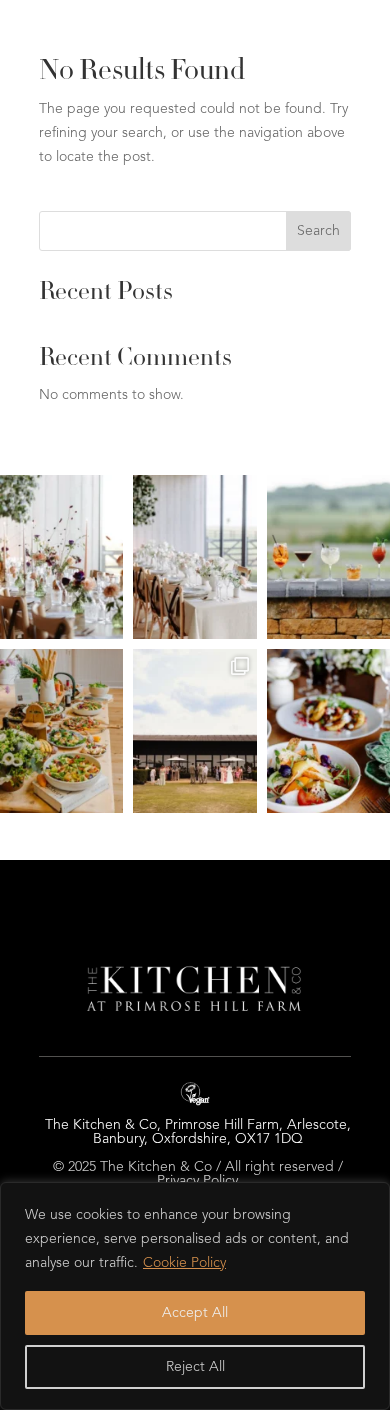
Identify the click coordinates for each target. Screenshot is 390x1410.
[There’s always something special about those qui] (61, 557)
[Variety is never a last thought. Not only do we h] (328, 557)
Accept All (195, 1313)
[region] (195, 1296)
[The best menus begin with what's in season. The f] (328, 731)
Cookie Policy (184, 1263)
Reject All (195, 1367)
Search (318, 231)
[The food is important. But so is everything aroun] (194, 557)
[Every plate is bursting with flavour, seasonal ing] (61, 731)
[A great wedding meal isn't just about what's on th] (194, 731)
